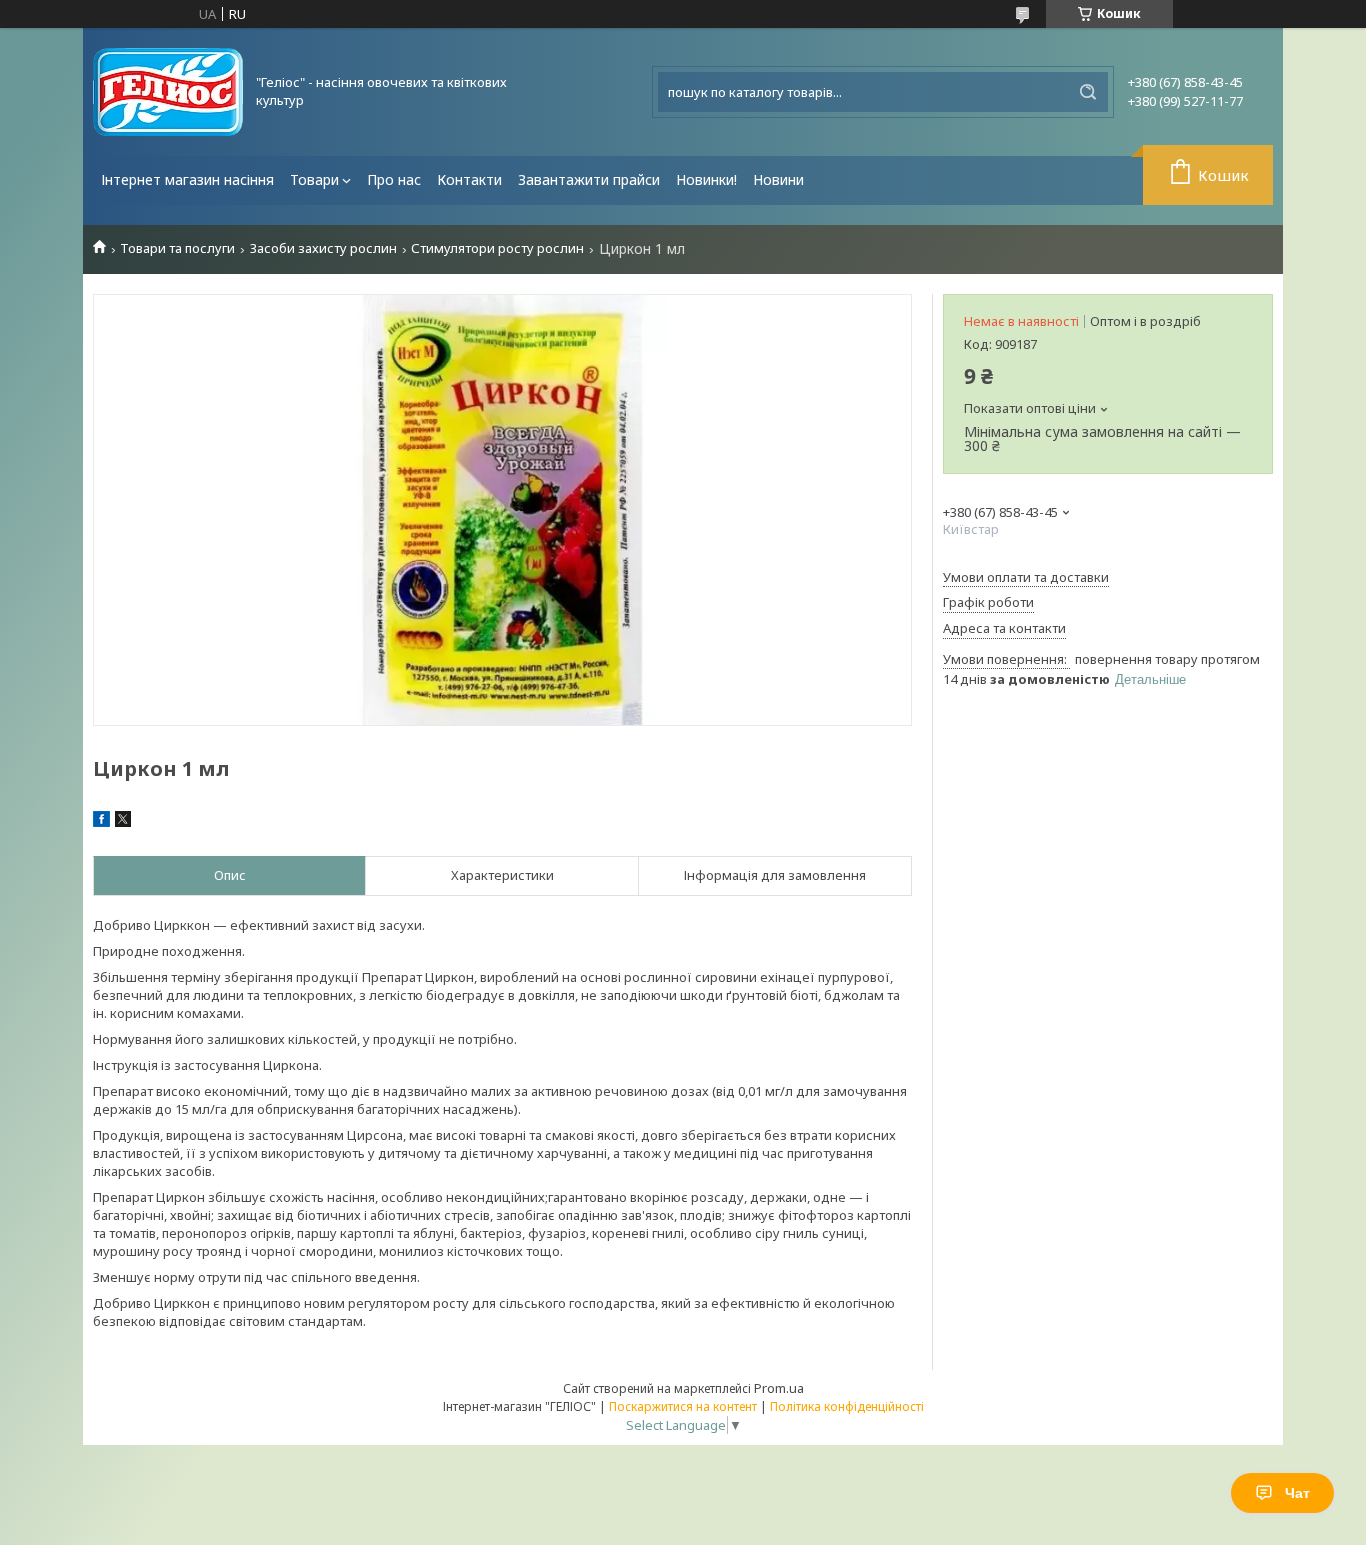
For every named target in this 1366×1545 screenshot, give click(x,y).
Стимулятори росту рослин (497, 248)
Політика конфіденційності (847, 1406)
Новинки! (706, 179)
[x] (123, 822)
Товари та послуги (177, 248)
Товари (314, 179)
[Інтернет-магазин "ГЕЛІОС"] (168, 92)
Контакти (469, 179)
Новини (778, 179)
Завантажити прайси (589, 179)
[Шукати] (1088, 92)
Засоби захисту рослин (323, 248)
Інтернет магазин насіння (187, 179)
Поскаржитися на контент (683, 1406)
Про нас (394, 179)
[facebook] (101, 822)
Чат (1297, 1493)
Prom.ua (779, 1388)
